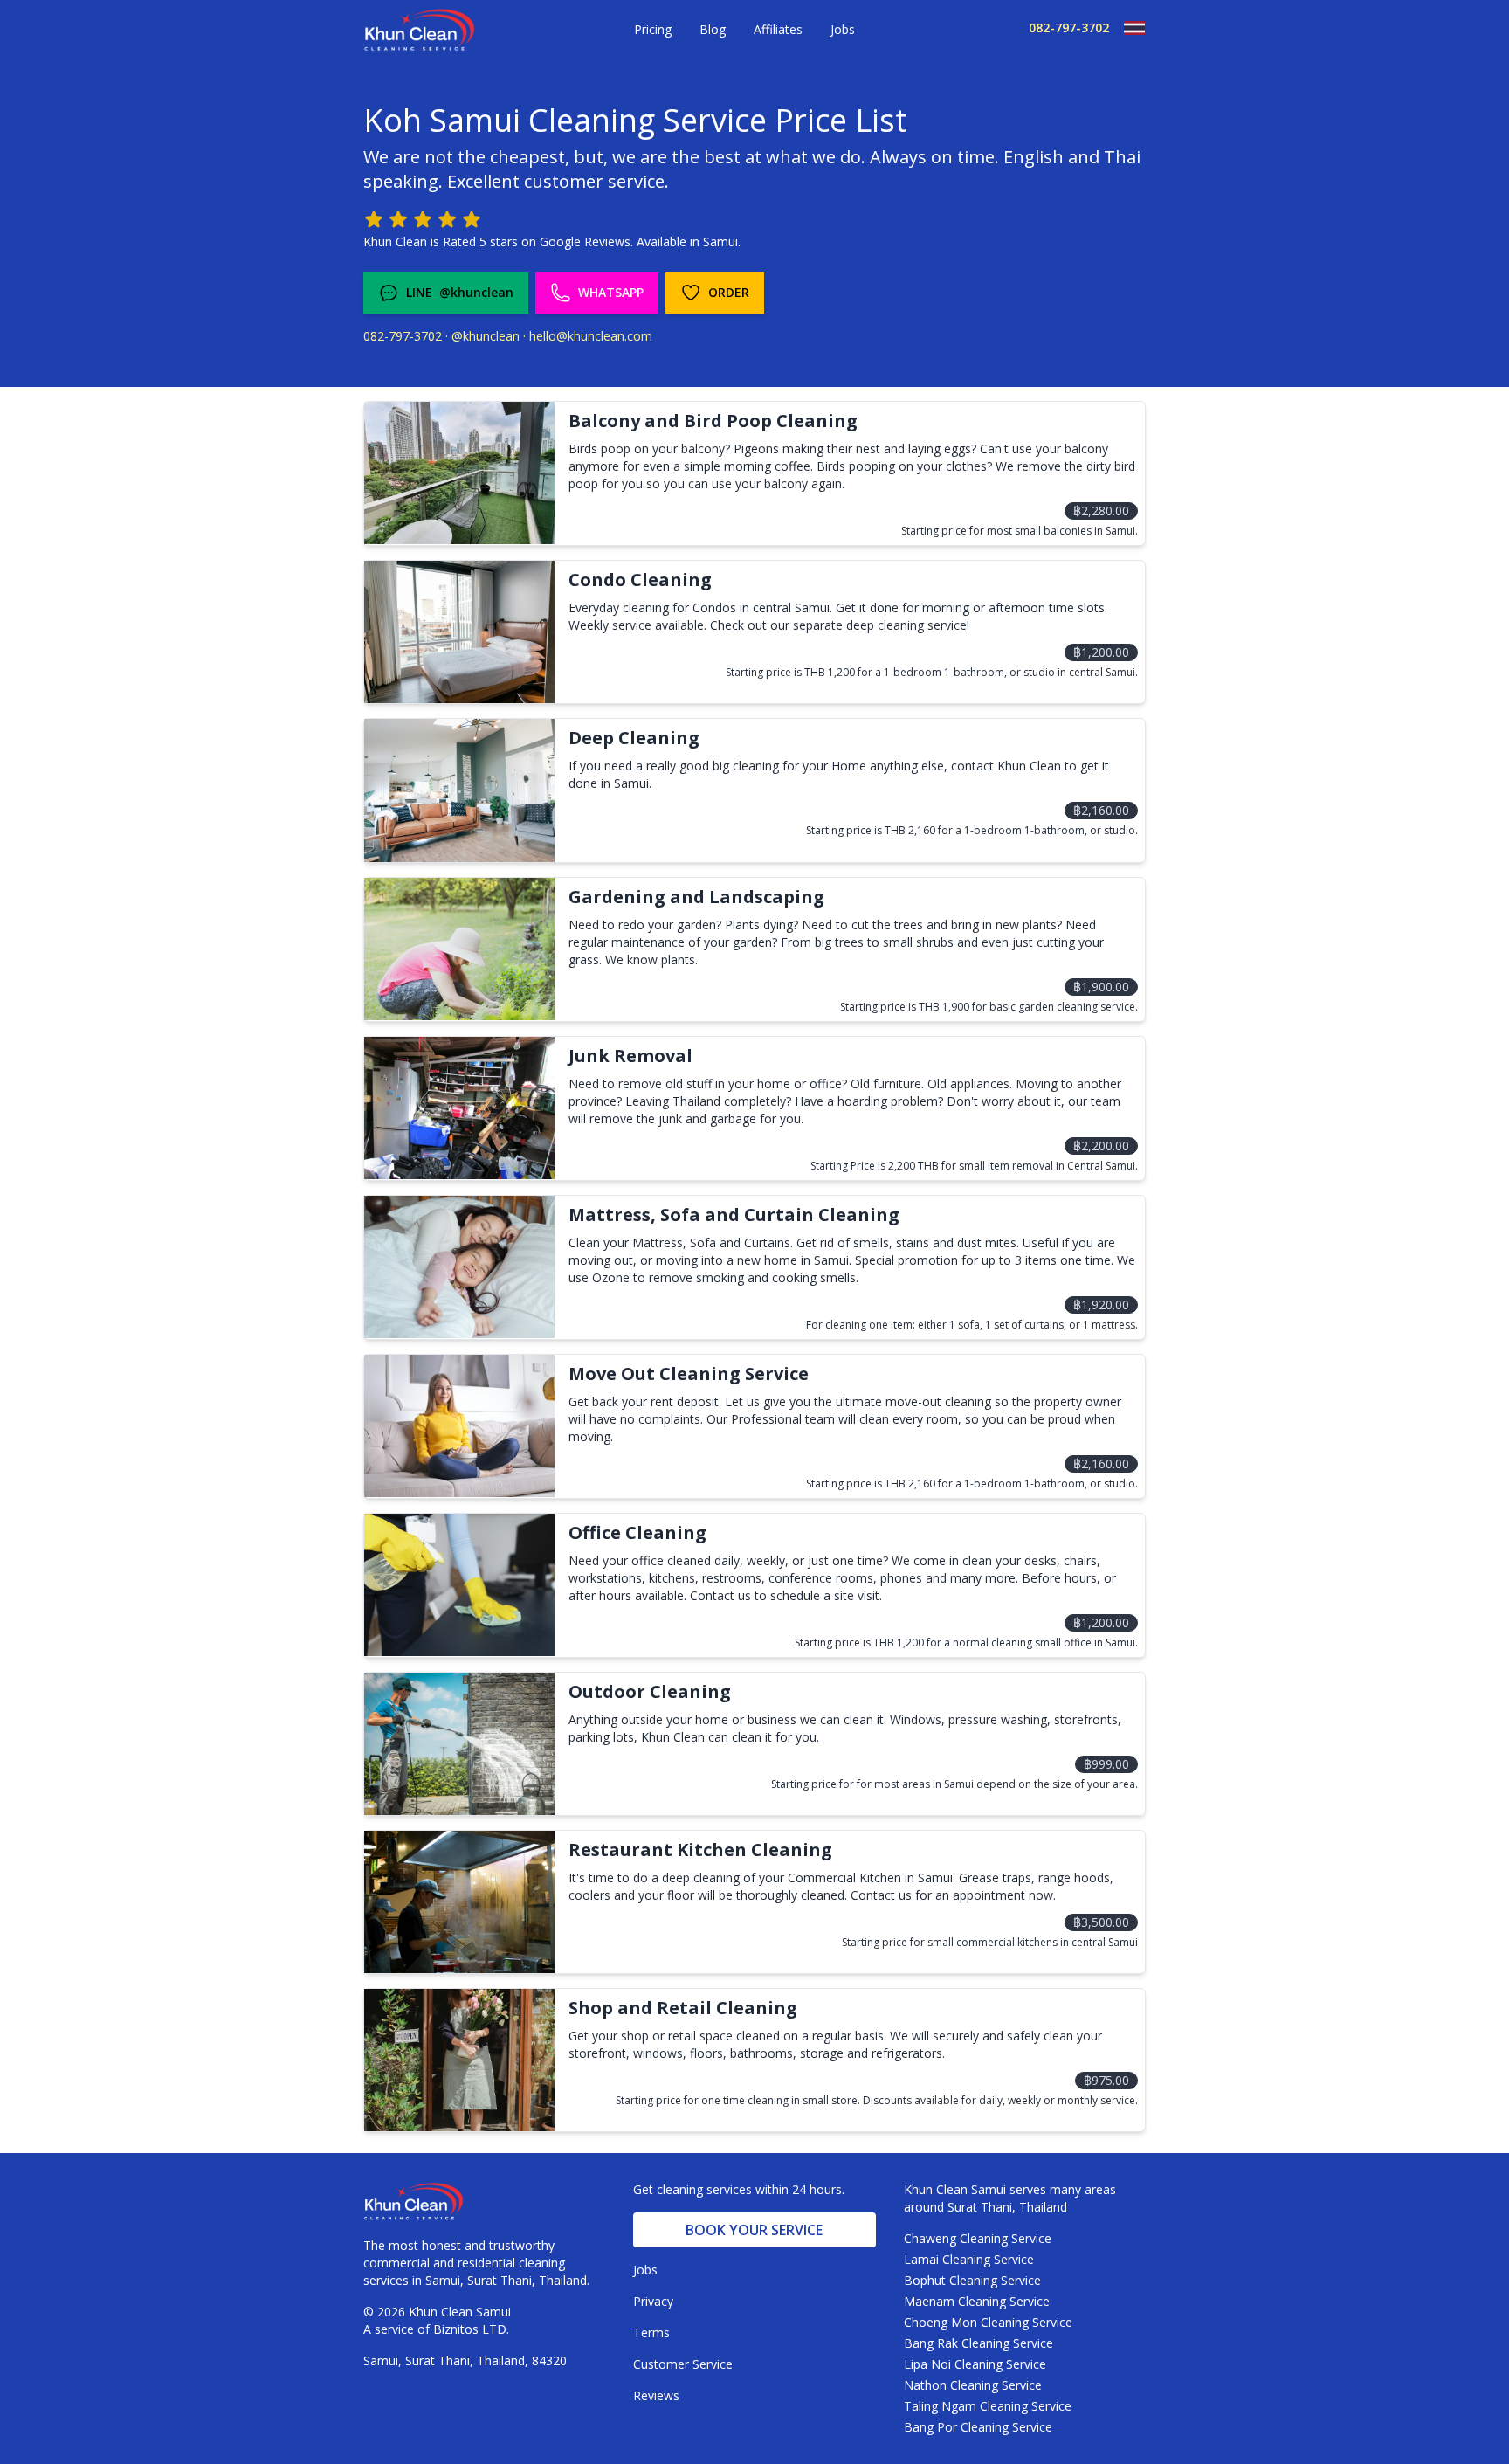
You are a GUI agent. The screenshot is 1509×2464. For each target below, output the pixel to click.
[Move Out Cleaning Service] (459, 1426)
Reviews (656, 2395)
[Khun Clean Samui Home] (419, 31)
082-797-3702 (1069, 28)
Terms (651, 2333)
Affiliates (778, 29)
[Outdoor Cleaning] (459, 1744)
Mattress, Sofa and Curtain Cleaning (734, 1215)
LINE (460, 292)
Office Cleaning (637, 1532)
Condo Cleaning (640, 580)
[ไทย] (1127, 28)
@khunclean (486, 336)
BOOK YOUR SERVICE (754, 2230)
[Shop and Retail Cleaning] (459, 2060)
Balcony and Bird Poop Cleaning (713, 421)
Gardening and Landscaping (696, 897)
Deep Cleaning (634, 738)
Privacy (653, 2301)
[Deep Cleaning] (459, 790)
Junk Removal (630, 1056)
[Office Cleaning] (459, 1585)
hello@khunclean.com (591, 336)
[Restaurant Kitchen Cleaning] (459, 1902)
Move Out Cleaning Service (689, 1373)
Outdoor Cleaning (650, 1691)
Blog (713, 29)
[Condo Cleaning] (459, 632)
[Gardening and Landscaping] (459, 949)
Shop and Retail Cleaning (683, 2008)
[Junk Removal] (459, 1108)
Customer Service (683, 2364)
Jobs (843, 29)
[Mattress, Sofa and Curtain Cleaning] (459, 1267)
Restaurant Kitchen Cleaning (700, 1850)
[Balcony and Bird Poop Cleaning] (459, 473)
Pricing (653, 29)
